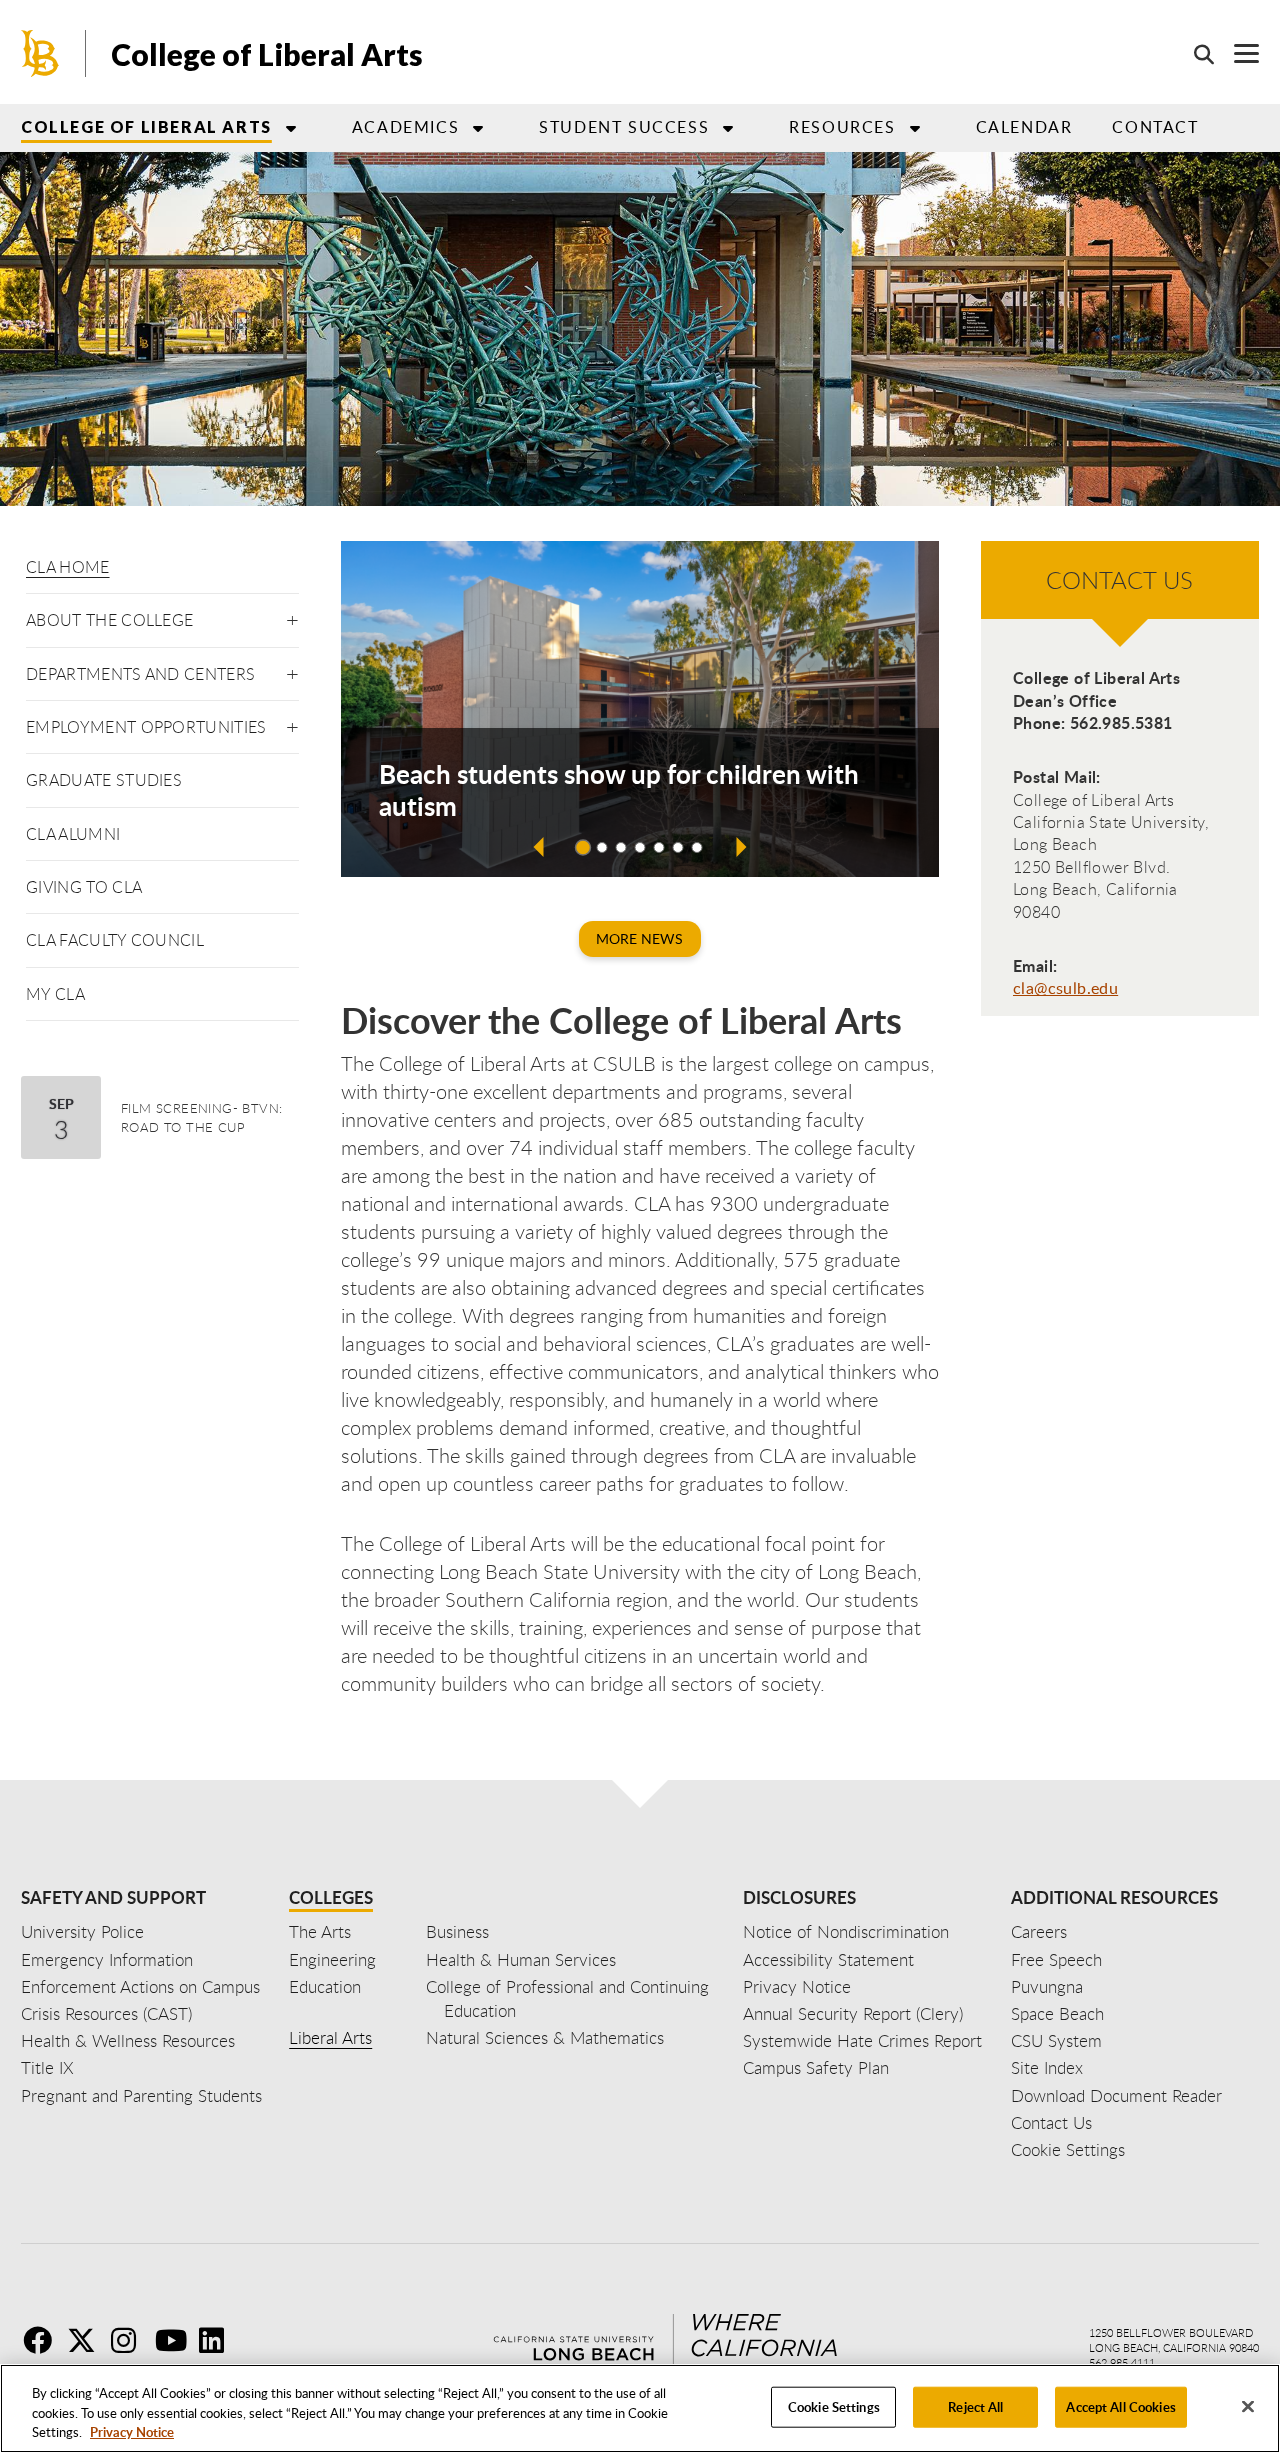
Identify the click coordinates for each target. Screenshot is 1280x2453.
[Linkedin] (219, 2340)
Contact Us (1051, 2122)
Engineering (332, 1959)
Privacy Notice (132, 2432)
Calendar (1024, 127)
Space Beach (1057, 2013)
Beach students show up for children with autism (619, 790)
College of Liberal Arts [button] (146, 126)
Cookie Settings (834, 2406)
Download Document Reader (1116, 2095)
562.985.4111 (1122, 2362)
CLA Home (68, 567)
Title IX (47, 2067)
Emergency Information (107, 1959)
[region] (640, 2408)
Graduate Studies (104, 780)
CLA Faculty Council (115, 940)
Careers (1039, 1931)
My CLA (55, 994)
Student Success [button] (624, 127)
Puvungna (1047, 1986)
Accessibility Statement (828, 1959)
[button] (292, 616)
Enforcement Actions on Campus (140, 1986)
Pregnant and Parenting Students (141, 2095)
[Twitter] (87, 2340)
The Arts (320, 1931)
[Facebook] (43, 2340)
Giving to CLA (84, 887)
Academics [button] (405, 127)
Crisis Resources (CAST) (106, 2013)
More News (639, 938)
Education (325, 1986)
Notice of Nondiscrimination (846, 1931)
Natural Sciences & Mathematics (545, 2037)
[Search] (1194, 54)
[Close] (1248, 2406)
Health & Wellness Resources (128, 2040)
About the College (109, 620)
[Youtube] (175, 2340)
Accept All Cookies (1120, 2406)
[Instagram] (131, 2340)
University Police (82, 1931)
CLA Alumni (73, 834)
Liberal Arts (330, 2037)
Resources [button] (842, 127)
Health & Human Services (521, 1959)
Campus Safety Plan (816, 2067)
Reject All (975, 2406)
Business (457, 1931)
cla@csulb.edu (1065, 988)
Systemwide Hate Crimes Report (862, 2040)
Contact (1155, 127)
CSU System (1056, 2040)
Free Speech (1056, 1959)
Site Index (1047, 2067)
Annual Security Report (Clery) (853, 2013)
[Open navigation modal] (1236, 53)
